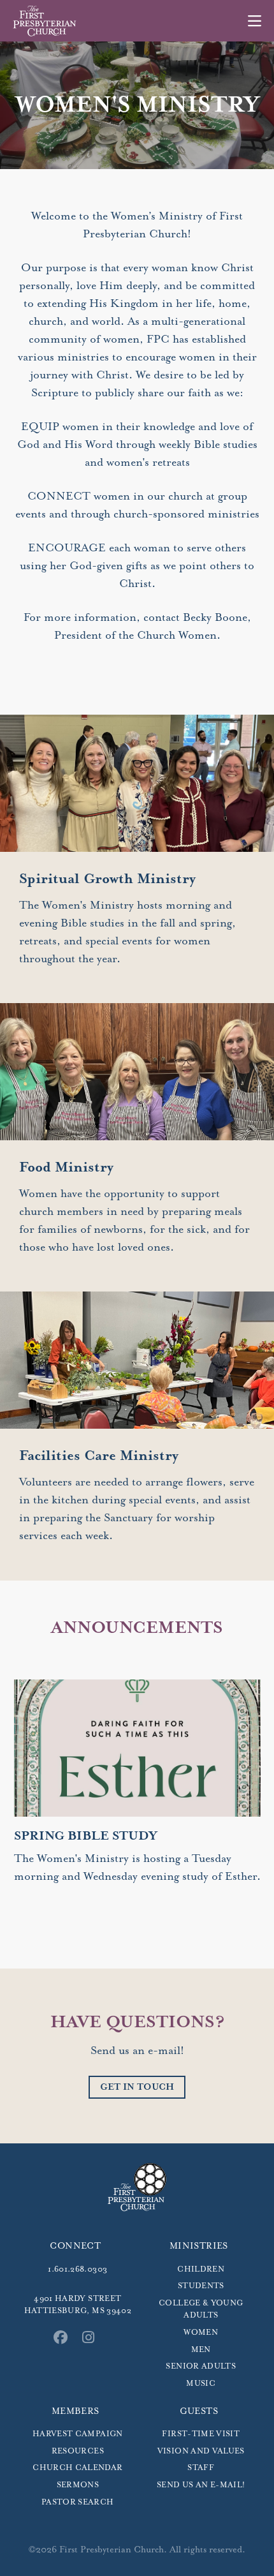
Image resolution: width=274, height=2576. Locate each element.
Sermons (78, 2485)
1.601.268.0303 (77, 2269)
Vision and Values (201, 2451)
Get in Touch (137, 2087)
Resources (78, 2451)
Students (201, 2286)
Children (201, 2269)
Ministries (199, 2246)
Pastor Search (78, 2502)
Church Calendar (77, 2468)
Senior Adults (201, 2366)
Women (201, 2333)
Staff (201, 2468)
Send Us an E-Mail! (201, 2485)
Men (201, 2350)
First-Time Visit (201, 2434)
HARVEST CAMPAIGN (78, 2434)
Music (201, 2384)
